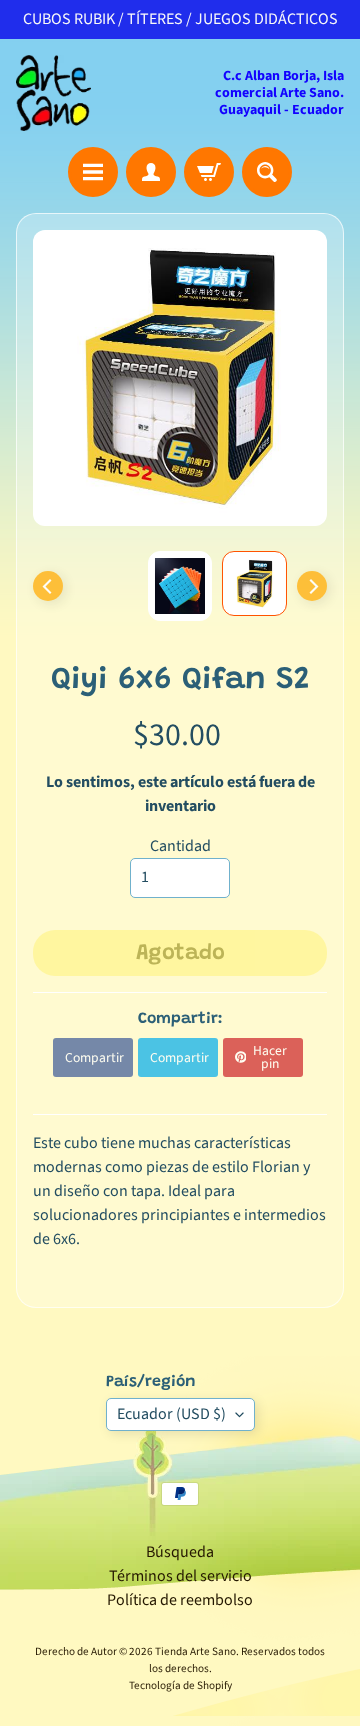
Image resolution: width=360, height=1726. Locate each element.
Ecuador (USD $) (171, 1414)
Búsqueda (180, 1552)
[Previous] (48, 586)
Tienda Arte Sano (195, 1651)
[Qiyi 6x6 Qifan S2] (254, 583)
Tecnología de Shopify (180, 1685)
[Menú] (93, 172)
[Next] (312, 586)
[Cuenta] (151, 172)
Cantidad (180, 846)
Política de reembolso (180, 1600)
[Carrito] (209, 172)
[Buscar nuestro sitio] (267, 172)
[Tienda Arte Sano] (53, 93)
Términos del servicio (180, 1576)
